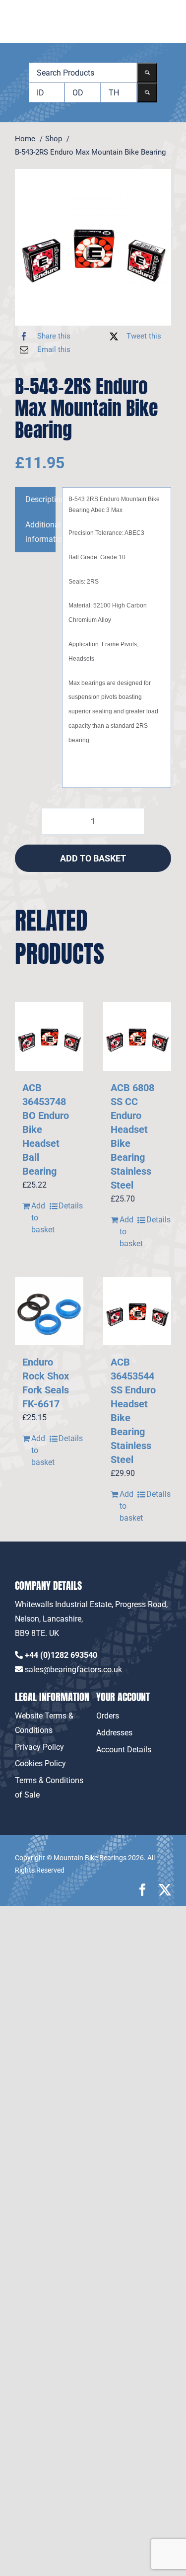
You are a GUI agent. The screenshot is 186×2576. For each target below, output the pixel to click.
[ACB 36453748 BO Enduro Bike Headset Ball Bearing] (49, 1036)
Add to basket (93, 858)
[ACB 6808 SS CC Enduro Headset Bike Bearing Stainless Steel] (137, 1036)
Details (67, 1206)
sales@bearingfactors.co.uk (73, 1670)
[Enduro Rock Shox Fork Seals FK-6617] (49, 1311)
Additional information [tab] (40, 532)
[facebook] (143, 1890)
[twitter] (165, 1890)
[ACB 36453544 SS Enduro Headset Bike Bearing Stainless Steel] (137, 1311)
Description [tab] (40, 499)
